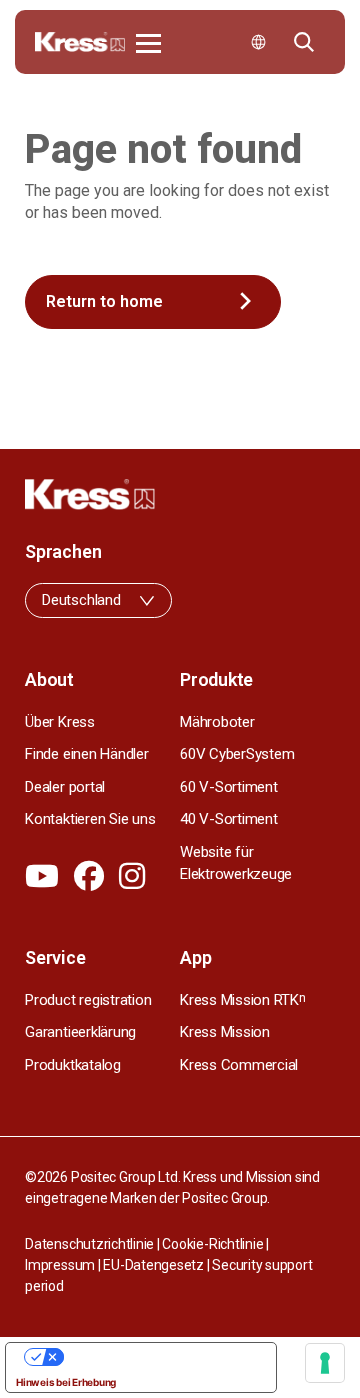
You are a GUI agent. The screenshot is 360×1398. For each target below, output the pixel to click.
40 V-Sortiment (229, 819)
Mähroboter (217, 722)
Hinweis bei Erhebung (66, 1382)
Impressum (60, 1265)
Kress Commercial (239, 1065)
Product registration (88, 1000)
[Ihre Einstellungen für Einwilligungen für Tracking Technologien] (325, 1363)
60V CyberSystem (237, 754)
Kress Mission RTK (243, 1000)
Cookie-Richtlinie (212, 1244)
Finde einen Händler (86, 754)
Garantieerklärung (80, 1032)
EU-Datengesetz (153, 1265)
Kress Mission (225, 1032)
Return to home (104, 301)
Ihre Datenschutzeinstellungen (161, 1357)
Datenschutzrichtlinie (89, 1244)
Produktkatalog (73, 1065)
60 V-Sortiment (229, 787)
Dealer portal (65, 787)
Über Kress (60, 722)
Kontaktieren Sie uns (90, 819)
